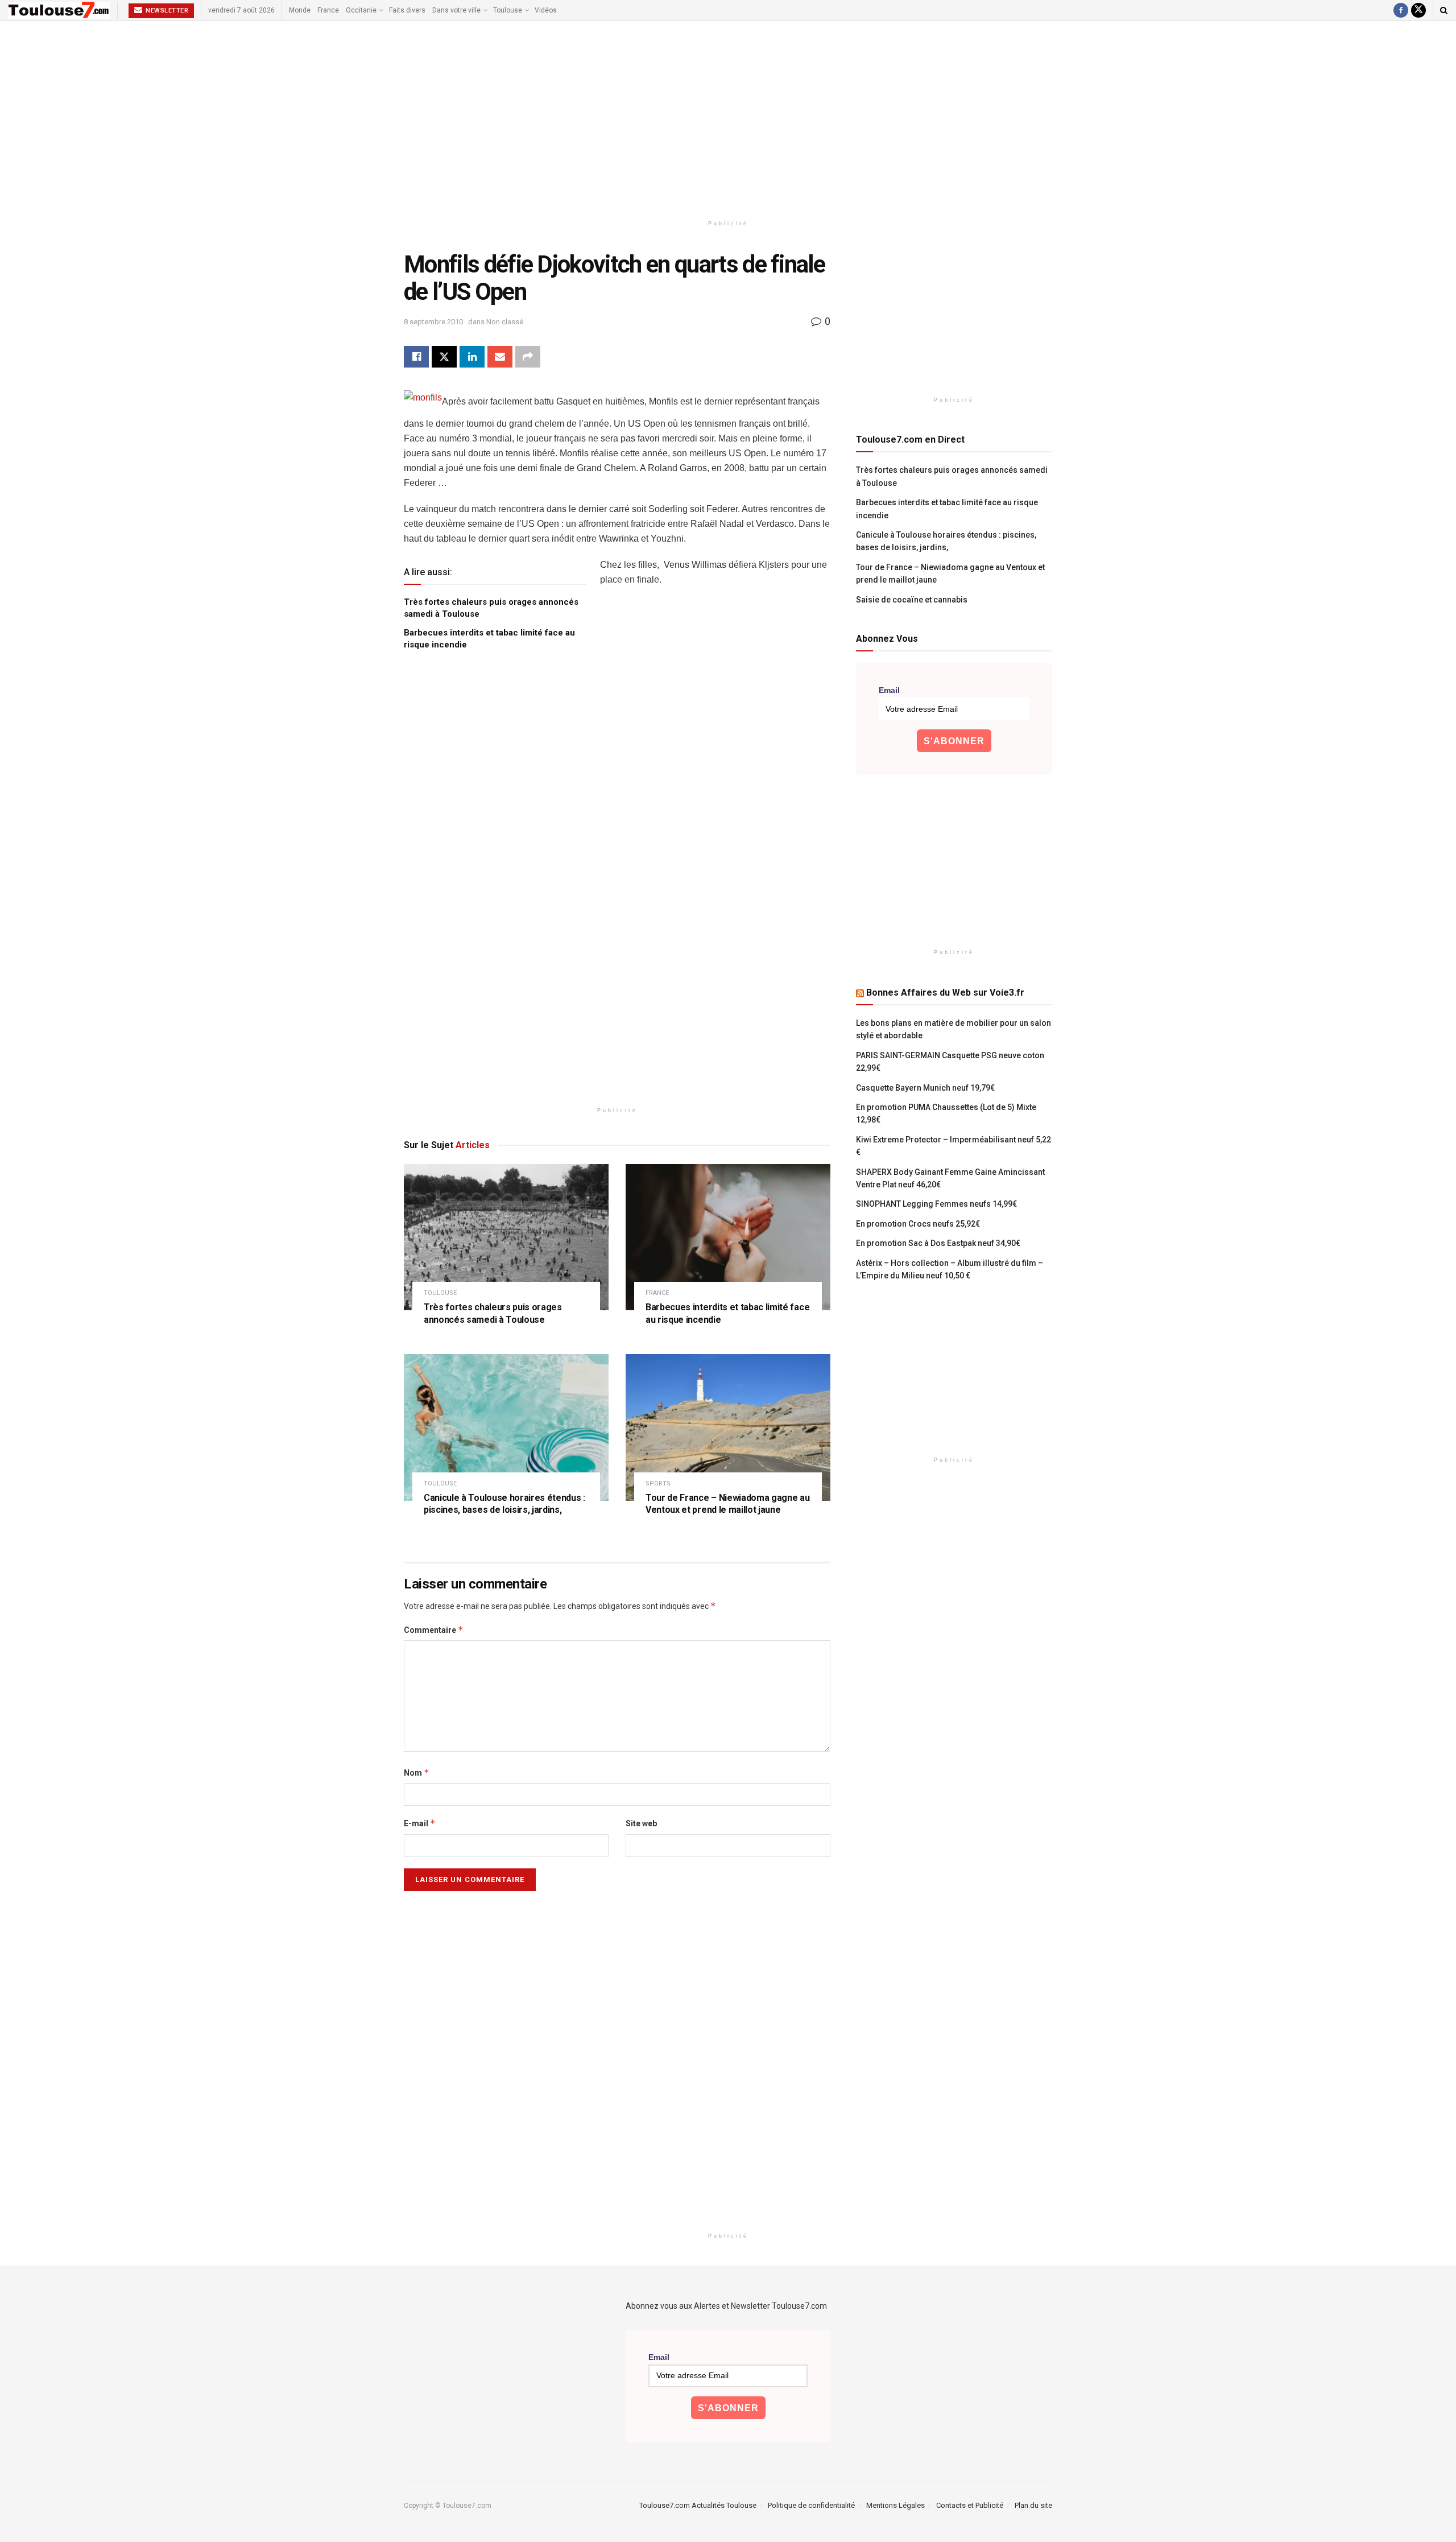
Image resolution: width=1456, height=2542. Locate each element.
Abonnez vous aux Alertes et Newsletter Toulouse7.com (726, 2306)
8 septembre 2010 (433, 322)
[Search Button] (1444, 10)
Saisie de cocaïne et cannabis (912, 600)
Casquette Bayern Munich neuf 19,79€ (925, 1088)
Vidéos (546, 10)
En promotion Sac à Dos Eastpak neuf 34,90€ (938, 1243)
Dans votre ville (456, 10)
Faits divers (407, 10)
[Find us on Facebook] (1401, 10)
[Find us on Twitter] (1418, 10)
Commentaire (434, 1630)
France (328, 10)
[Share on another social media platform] (528, 357)
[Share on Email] (500, 357)
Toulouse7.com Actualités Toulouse (698, 2505)
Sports (658, 1483)
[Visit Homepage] (59, 10)
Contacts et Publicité (970, 2505)
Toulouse (508, 10)
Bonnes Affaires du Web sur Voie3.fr (945, 993)
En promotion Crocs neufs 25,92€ (918, 1224)
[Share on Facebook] (416, 357)
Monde (300, 10)
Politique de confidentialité (811, 2505)
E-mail (420, 1823)
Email (889, 690)
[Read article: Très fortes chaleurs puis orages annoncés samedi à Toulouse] (506, 1237)
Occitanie (361, 10)
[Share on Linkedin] (472, 357)
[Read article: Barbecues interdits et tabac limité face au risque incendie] (728, 1237)
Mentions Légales (895, 2505)
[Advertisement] (728, 118)
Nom (417, 1773)
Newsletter (166, 11)
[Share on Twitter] (444, 357)
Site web (641, 1823)
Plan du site (1033, 2505)
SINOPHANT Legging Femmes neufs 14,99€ (936, 1204)
